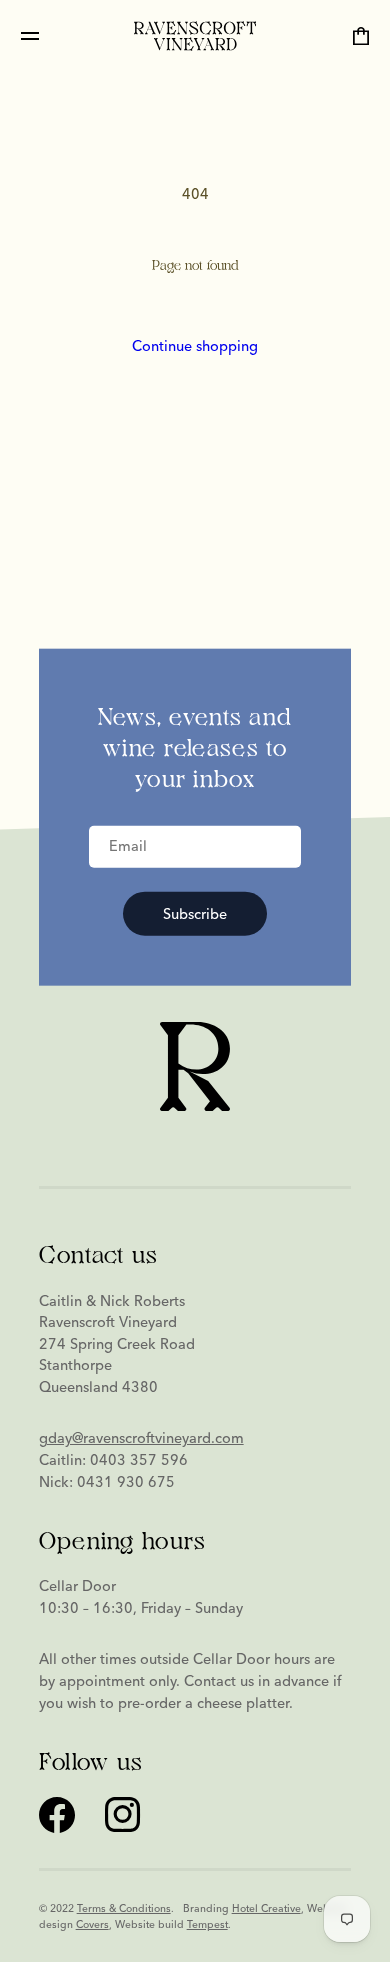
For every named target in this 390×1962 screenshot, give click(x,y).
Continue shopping (195, 346)
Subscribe (195, 914)
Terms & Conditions (124, 1908)
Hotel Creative (266, 1908)
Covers (92, 1924)
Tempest (207, 1924)
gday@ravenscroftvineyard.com (141, 1438)
